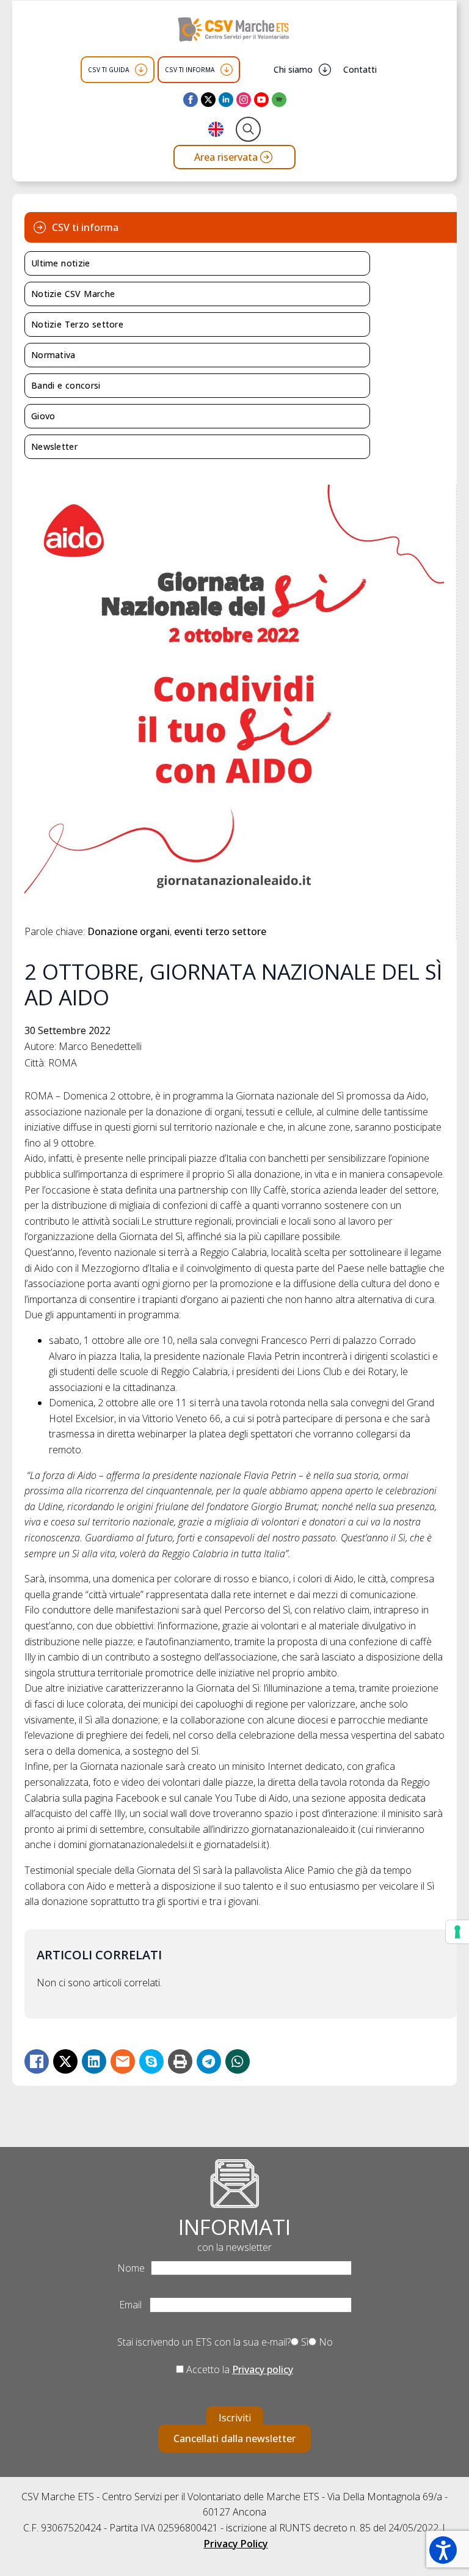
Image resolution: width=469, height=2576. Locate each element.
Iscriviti (235, 2418)
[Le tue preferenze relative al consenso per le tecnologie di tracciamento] (457, 1932)
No (325, 2342)
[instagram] (244, 100)
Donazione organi (129, 931)
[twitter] (208, 100)
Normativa (53, 355)
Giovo (43, 416)
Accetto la (238, 2369)
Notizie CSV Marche (73, 294)
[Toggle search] (248, 129)
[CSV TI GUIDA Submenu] (141, 70)
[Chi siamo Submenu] (325, 70)
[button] (443, 2550)
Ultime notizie (61, 263)
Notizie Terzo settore (77, 324)
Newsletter (54, 446)
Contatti (360, 69)
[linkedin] (226, 100)
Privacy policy (263, 2369)
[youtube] (261, 100)
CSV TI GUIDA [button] (108, 70)
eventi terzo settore (220, 931)
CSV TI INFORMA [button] (190, 70)
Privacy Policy (236, 2544)
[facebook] (191, 100)
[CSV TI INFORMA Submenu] (227, 70)
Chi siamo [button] (293, 69)
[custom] (279, 100)
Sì (304, 2342)
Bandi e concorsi (66, 385)
